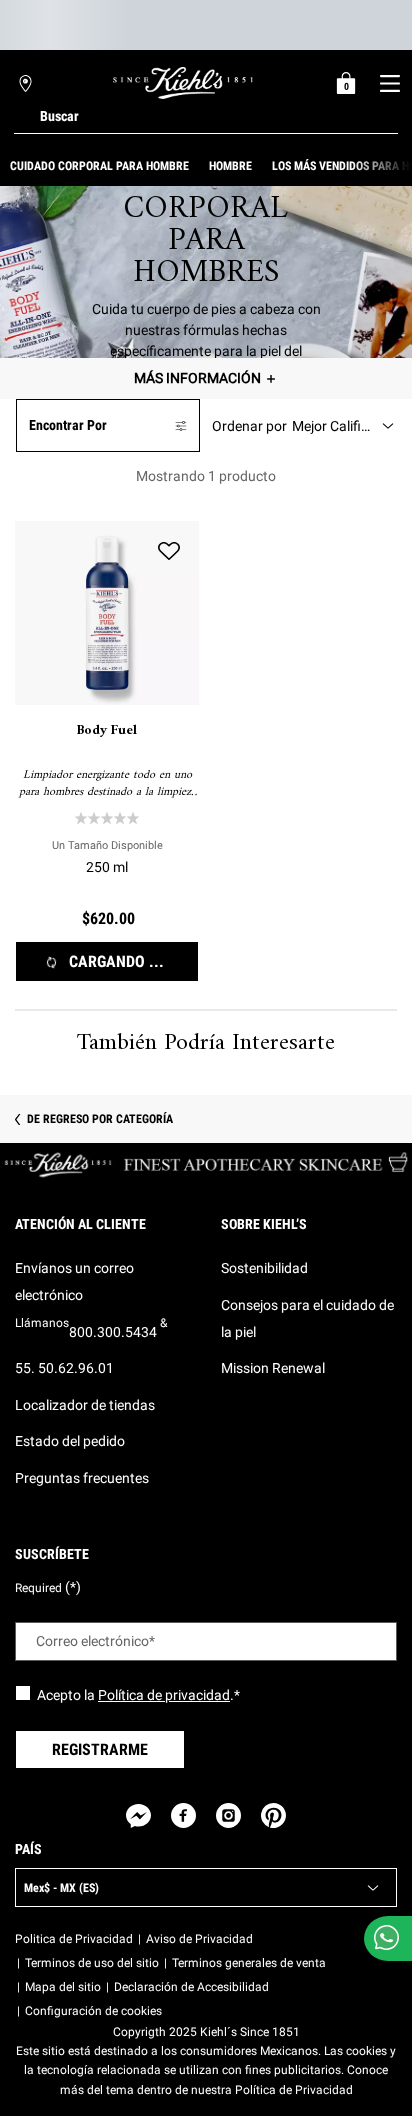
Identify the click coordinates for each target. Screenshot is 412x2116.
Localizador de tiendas (85, 1405)
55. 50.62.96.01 (64, 1368)
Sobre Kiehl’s (264, 1224)
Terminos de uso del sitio (92, 1963)
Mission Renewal (273, 1368)
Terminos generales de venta (249, 1963)
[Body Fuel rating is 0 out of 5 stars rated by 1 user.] (107, 818)
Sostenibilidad (264, 1268)
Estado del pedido (70, 1441)
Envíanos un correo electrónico (74, 1281)
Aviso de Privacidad (199, 1939)
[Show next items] (403, 166)
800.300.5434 (113, 1332)
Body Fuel (107, 731)
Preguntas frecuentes (82, 1478)
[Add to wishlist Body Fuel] (169, 551)
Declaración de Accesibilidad (191, 1987)
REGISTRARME (100, 1749)
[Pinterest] (273, 1815)
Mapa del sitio (63, 1987)
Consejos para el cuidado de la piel (307, 1318)
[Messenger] (138, 1815)
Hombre (230, 166)
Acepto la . (138, 1695)
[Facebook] (183, 1815)
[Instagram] (228, 1815)
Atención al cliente (80, 1224)
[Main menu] (389, 83)
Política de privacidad (164, 1695)
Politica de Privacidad (74, 1939)
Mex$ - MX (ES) (61, 1888)
